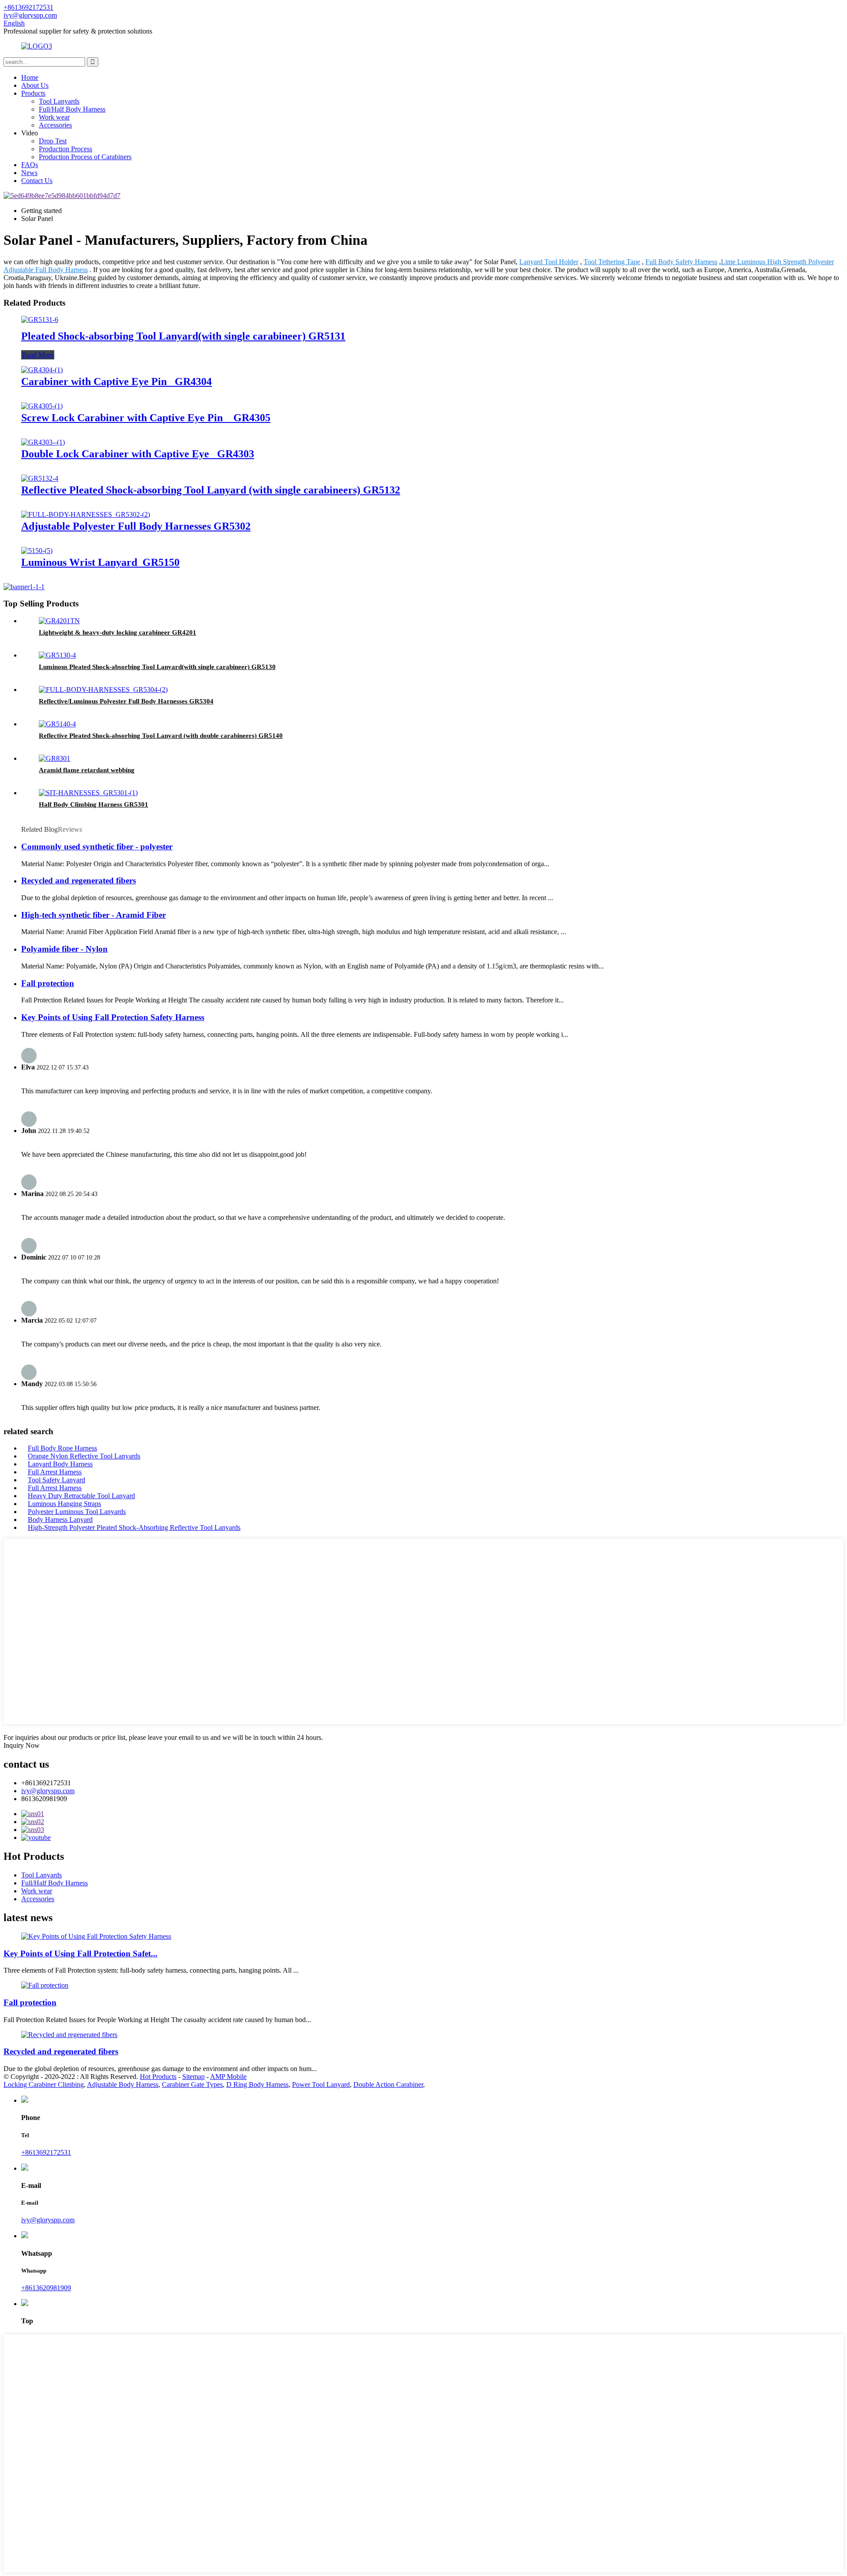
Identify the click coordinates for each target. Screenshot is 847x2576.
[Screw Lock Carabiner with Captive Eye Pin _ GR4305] (42, 406)
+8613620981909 (46, 2288)
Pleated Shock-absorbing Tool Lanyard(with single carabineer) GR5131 (183, 336)
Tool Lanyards (59, 101)
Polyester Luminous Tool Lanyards (77, 1512)
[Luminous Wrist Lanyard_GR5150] (37, 551)
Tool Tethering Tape (612, 262)
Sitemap (193, 2077)
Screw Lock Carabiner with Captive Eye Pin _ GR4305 (146, 418)
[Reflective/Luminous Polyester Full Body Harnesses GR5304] (103, 690)
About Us (35, 85)
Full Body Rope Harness (62, 1448)
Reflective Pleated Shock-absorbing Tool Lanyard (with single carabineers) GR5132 (211, 490)
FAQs (30, 165)
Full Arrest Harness (55, 1472)
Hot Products (158, 2077)
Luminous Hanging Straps (64, 1504)
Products (33, 93)
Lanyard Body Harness (60, 1464)
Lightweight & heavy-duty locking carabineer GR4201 (118, 632)
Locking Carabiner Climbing (44, 2084)
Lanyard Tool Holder (549, 262)
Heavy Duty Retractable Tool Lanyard (81, 1496)
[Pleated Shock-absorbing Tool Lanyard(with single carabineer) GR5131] (40, 320)
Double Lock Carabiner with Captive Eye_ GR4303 (138, 454)
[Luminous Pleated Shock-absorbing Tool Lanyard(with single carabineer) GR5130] (57, 655)
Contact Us (37, 181)
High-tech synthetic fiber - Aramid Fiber (94, 915)
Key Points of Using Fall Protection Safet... (81, 1953)
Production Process (66, 149)
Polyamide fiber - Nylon (64, 949)
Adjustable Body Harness (123, 2084)
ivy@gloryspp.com (48, 1791)
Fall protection (48, 983)
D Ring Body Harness (257, 2084)
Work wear (54, 117)
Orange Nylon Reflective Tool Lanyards (84, 1456)
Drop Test (53, 141)
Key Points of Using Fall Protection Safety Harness (113, 1017)
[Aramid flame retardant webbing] (54, 758)
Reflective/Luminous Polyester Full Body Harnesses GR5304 (126, 701)
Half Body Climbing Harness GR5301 (94, 804)
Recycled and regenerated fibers (79, 880)
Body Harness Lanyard (60, 1520)
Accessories (55, 125)
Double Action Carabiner (388, 2084)
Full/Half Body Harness (72, 109)
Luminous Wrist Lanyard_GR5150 (100, 562)
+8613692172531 (46, 2152)
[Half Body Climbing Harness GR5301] (88, 793)
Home (30, 77)
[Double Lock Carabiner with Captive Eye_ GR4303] (43, 442)
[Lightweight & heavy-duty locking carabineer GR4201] (59, 621)
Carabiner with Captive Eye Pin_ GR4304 (116, 381)
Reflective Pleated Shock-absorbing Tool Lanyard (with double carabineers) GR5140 (161, 736)
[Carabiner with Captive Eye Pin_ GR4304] (42, 370)
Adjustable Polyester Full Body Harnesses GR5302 (136, 526)
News (29, 173)
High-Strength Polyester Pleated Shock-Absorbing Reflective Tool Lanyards (134, 1527)
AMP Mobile (228, 2077)
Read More (38, 355)
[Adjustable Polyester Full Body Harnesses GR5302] (86, 514)
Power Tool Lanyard (321, 2084)
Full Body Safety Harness (681, 262)
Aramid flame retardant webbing (87, 770)
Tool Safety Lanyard (56, 1480)
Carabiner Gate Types (192, 2084)
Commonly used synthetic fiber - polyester (97, 847)
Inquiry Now (22, 1745)
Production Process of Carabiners (85, 157)
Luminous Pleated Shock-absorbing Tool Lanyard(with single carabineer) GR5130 (157, 667)
